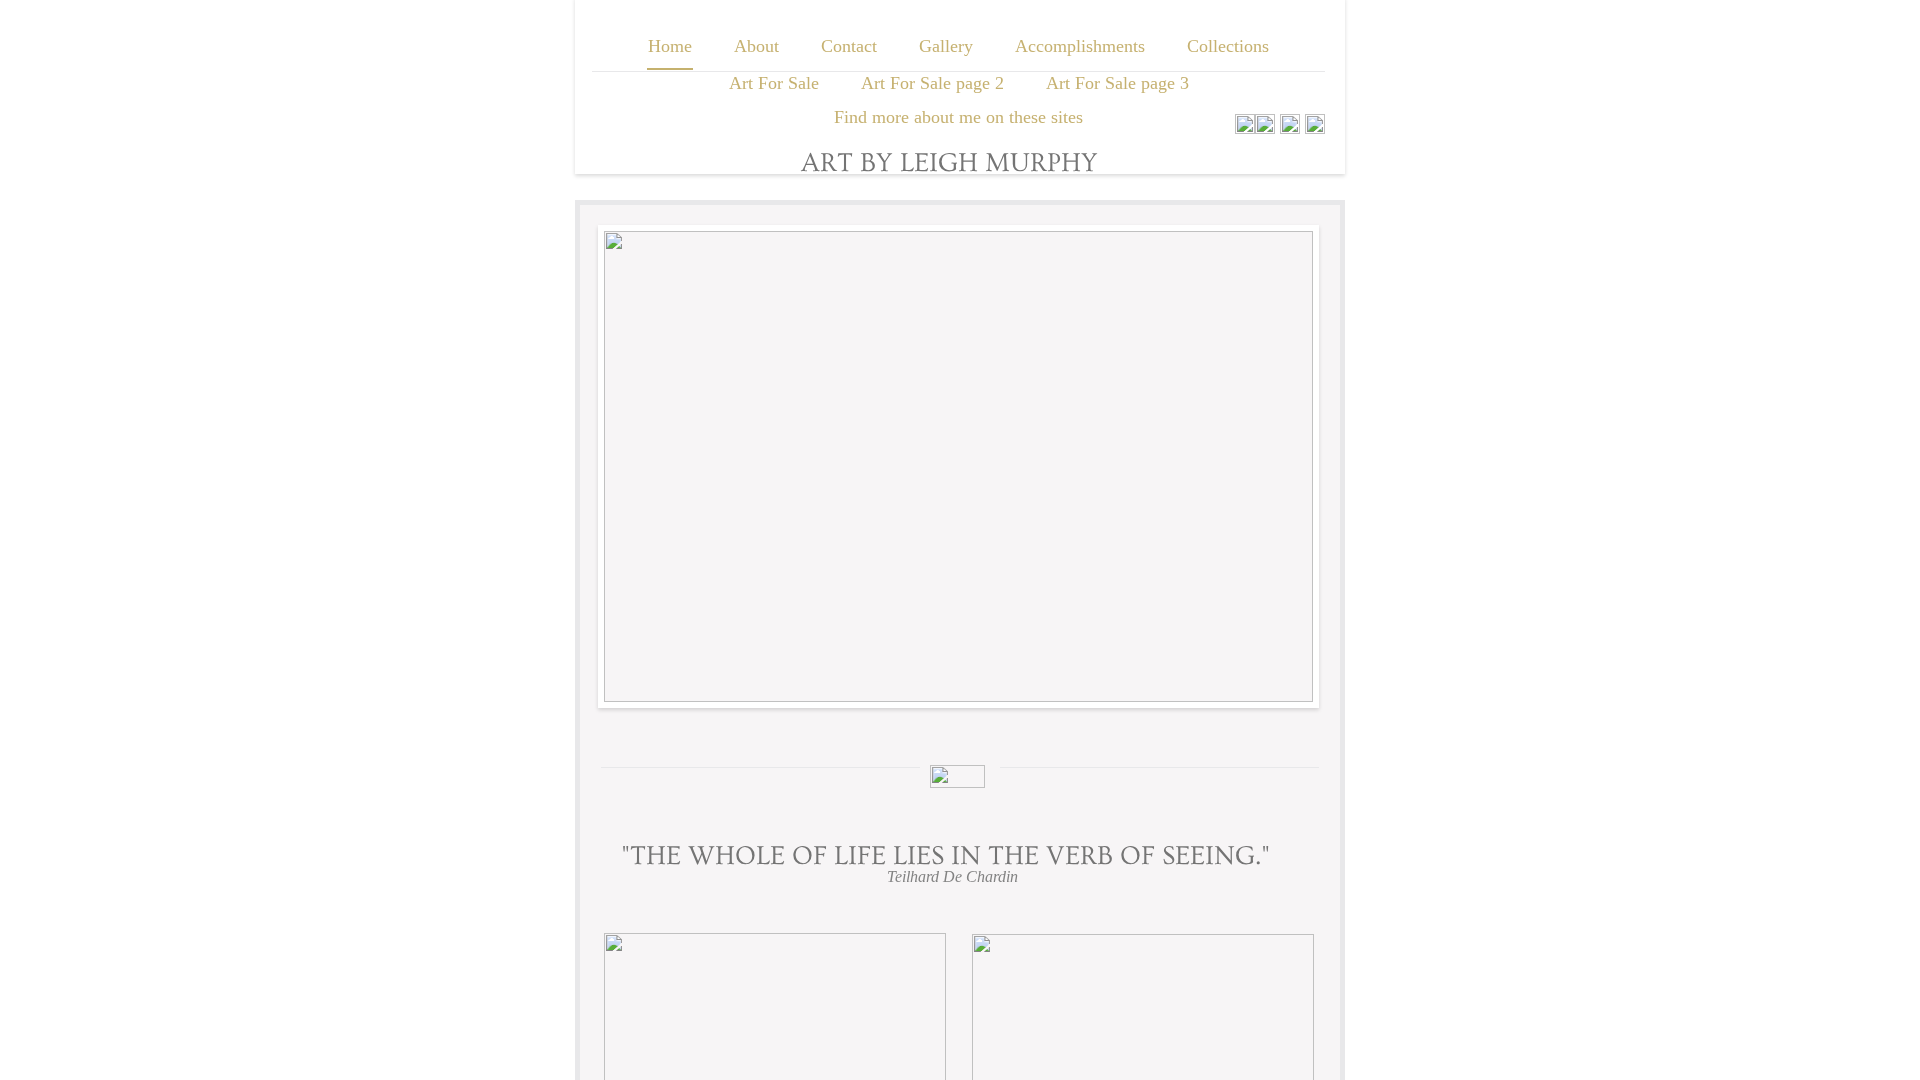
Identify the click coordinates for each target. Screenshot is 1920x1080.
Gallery (946, 46)
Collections (1228, 46)
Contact (849, 46)
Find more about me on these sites (958, 117)
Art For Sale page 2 (932, 83)
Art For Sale (774, 83)
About (756, 46)
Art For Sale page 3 (1117, 83)
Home (670, 46)
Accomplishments (1080, 46)
